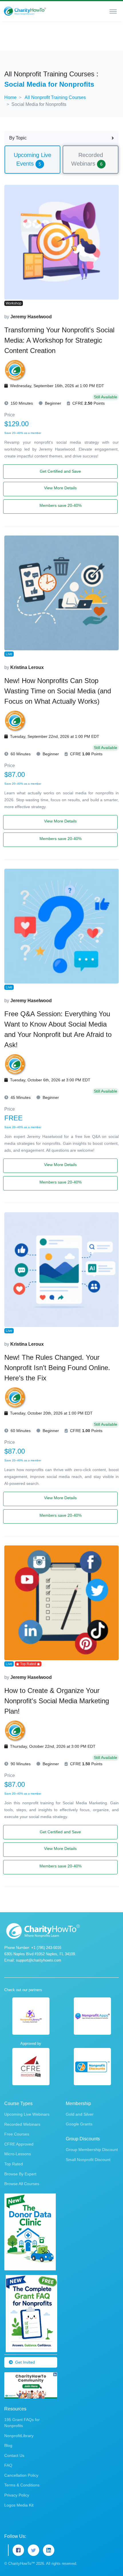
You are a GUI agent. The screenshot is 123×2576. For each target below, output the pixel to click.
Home (10, 97)
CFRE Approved (19, 2144)
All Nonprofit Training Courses (55, 97)
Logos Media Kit (19, 2505)
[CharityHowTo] (25, 11)
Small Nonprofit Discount (88, 2160)
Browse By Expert (20, 2174)
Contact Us (14, 2455)
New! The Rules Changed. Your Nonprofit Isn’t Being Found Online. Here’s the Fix (57, 1368)
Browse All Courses (22, 2184)
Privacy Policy (17, 2495)
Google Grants (79, 2124)
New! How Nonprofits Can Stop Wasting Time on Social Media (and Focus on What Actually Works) (58, 691)
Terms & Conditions (22, 2485)
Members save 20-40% (60, 505)
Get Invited (25, 2362)
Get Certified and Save (60, 471)
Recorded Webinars (22, 2124)
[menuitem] (32, 159)
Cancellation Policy (21, 2475)
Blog (8, 2445)
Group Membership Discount (92, 2150)
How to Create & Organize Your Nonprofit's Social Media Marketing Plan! (57, 1701)
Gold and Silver (80, 2114)
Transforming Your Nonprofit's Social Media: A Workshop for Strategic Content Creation (59, 340)
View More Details (60, 488)
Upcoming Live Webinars (27, 2114)
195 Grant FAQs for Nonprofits (22, 2423)
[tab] (32, 160)
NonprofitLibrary (19, 2436)
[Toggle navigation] (113, 11)
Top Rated (14, 2164)
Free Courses (17, 2134)
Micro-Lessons (18, 2154)
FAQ (8, 2465)
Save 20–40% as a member (23, 433)
